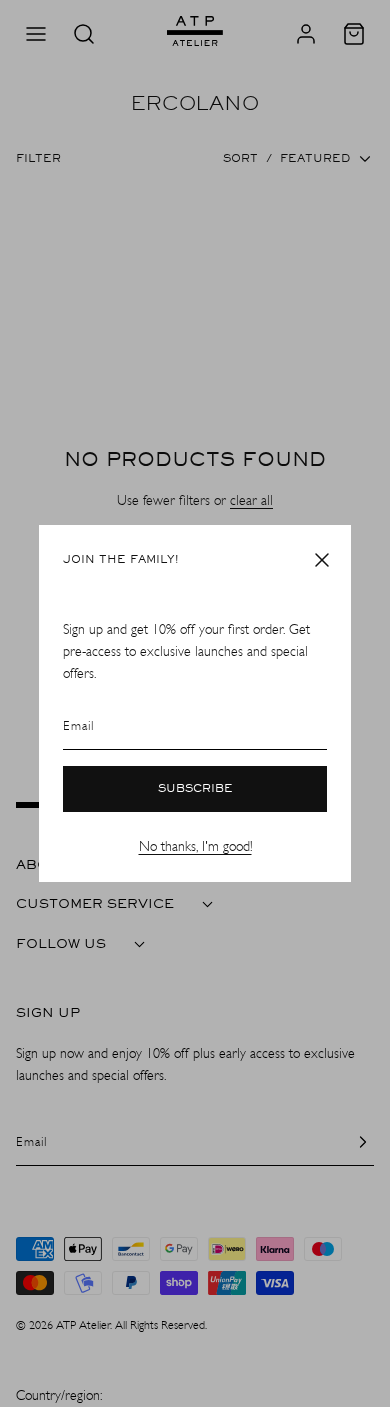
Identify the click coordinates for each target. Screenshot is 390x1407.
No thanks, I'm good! (195, 846)
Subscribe (195, 789)
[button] (322, 560)
